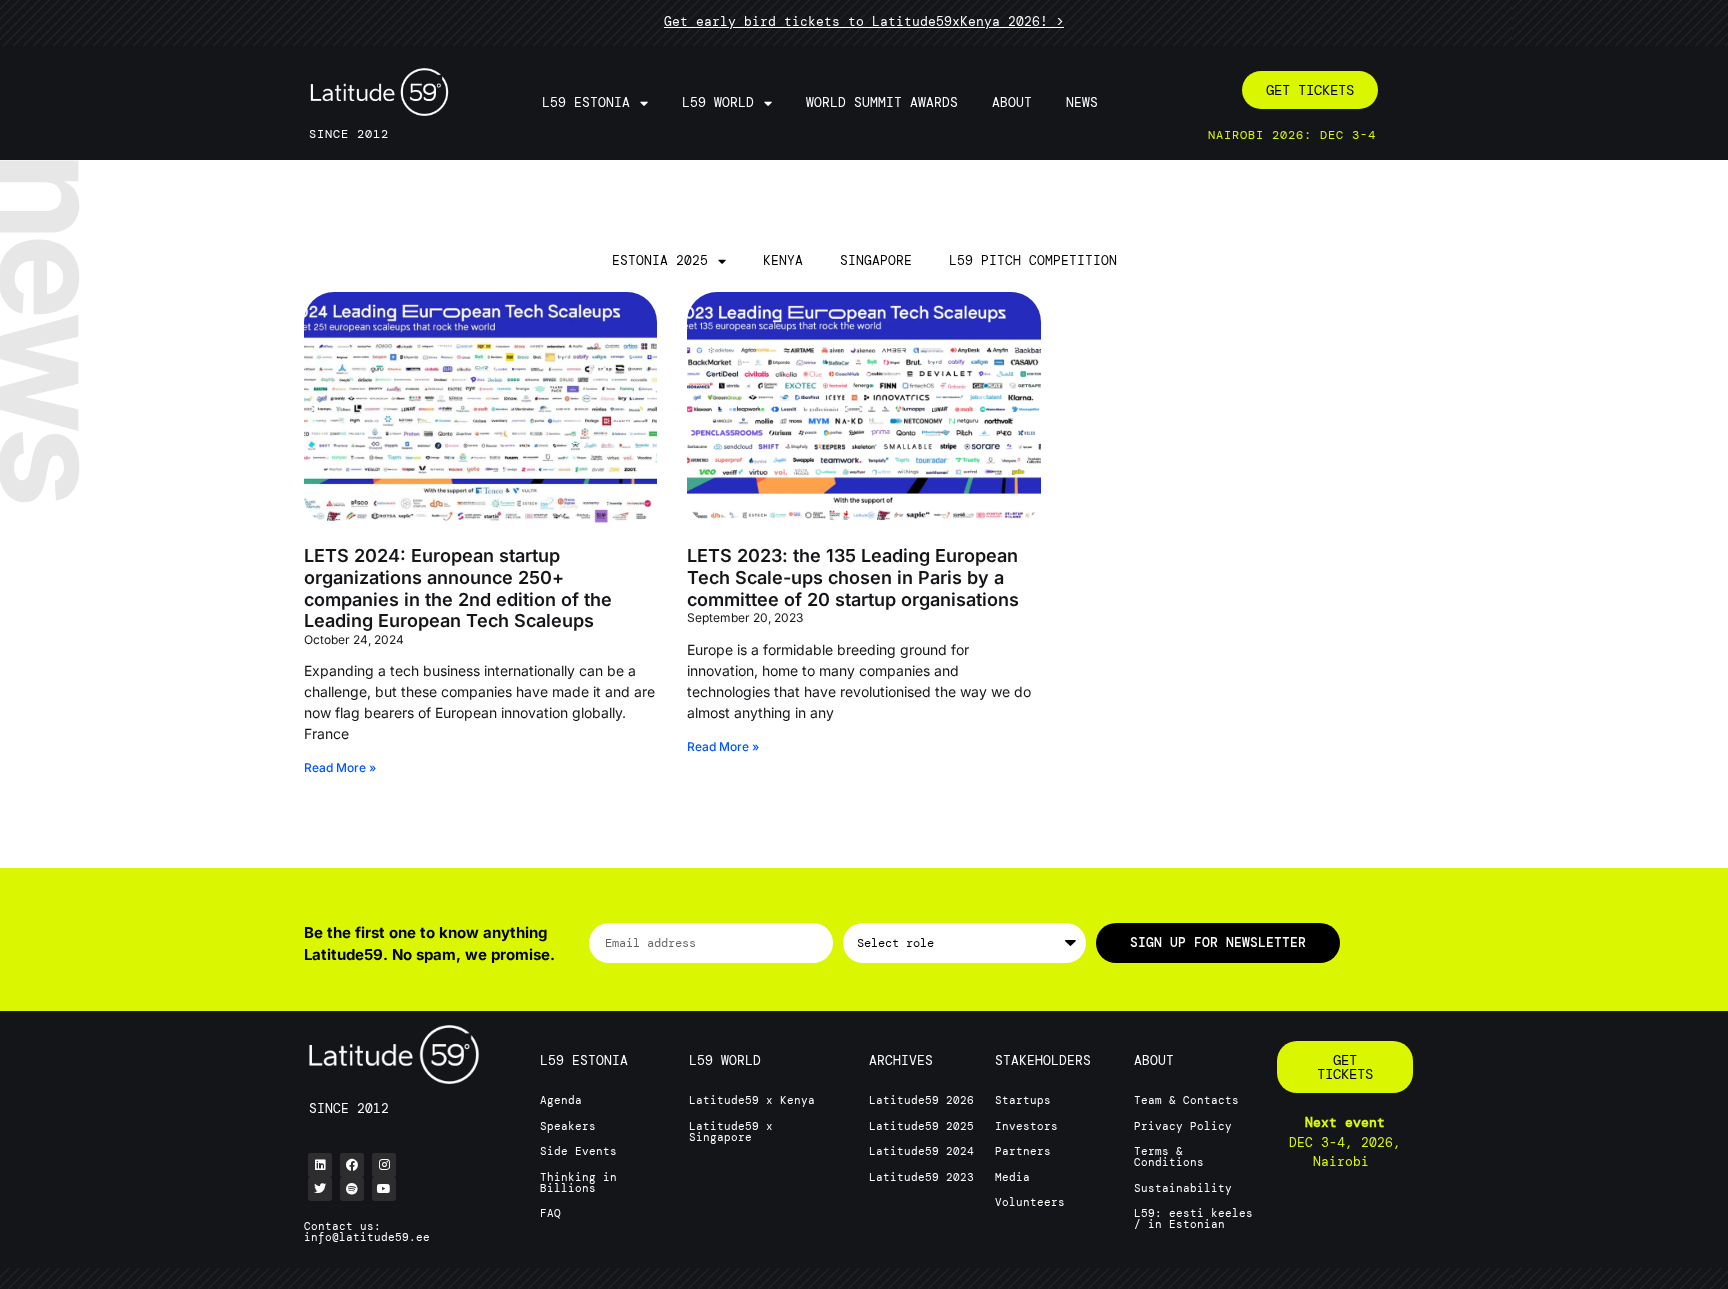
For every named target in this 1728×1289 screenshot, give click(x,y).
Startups (1023, 1100)
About (1012, 102)
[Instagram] (384, 1165)
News (1082, 102)
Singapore (876, 260)
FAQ (550, 1213)
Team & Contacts (1186, 1100)
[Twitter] (320, 1189)
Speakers (568, 1126)
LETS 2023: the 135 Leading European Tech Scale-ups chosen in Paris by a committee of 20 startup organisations (853, 577)
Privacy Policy (1183, 1126)
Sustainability (1183, 1188)
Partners (1023, 1151)
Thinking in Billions (578, 1182)
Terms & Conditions (1169, 1156)
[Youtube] (384, 1189)
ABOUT (1154, 1060)
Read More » (340, 767)
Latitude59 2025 (921, 1126)
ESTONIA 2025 (660, 260)
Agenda (561, 1100)
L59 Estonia (586, 102)
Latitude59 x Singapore (731, 1131)
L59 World (718, 102)
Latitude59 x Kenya (752, 1100)
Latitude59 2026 (921, 1100)
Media (1012, 1177)
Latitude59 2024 (921, 1151)
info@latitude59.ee (367, 1237)
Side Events (578, 1151)
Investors (1026, 1126)
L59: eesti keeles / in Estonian (1193, 1218)
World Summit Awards (882, 102)
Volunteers (1030, 1202)
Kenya (783, 260)
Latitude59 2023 (921, 1177)
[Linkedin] (320, 1165)
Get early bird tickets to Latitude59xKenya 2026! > (864, 21)
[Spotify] (352, 1189)
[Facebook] (352, 1165)
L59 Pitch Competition (1033, 260)
